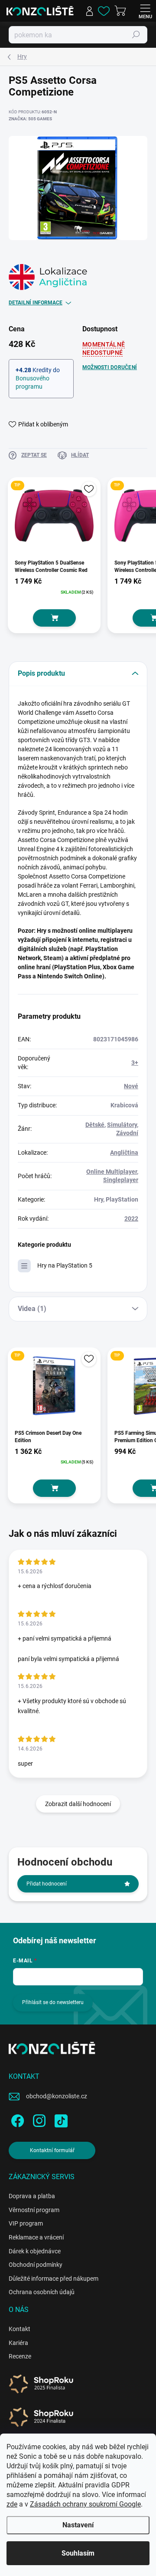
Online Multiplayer (112, 1172)
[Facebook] (16, 2119)
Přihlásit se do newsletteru (53, 2002)
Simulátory (122, 1125)
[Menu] (145, 11)
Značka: (30, 119)
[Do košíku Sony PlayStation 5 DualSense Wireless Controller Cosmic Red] (54, 618)
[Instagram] (38, 2119)
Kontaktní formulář (52, 2150)
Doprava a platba (32, 2196)
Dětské (95, 1125)
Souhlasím (78, 2553)
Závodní (127, 1133)
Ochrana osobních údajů (42, 2292)
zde (12, 2504)
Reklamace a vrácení (36, 2237)
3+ (135, 1063)
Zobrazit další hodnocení (78, 1804)
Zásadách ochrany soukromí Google (85, 2504)
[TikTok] (60, 2119)
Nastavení (78, 2525)
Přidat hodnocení (47, 1884)
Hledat (136, 35)
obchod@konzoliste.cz (57, 2096)
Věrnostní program (34, 2210)
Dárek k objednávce (35, 2251)
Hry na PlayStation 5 (65, 1265)
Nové (131, 1086)
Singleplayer (121, 1180)
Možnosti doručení (110, 367)
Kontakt (19, 2329)
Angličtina (124, 1153)
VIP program (26, 2223)
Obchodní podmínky (36, 2265)
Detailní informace (36, 303)
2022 (131, 1219)
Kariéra (18, 2343)
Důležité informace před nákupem (54, 2279)
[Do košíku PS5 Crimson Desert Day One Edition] (54, 1488)
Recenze (20, 2356)
